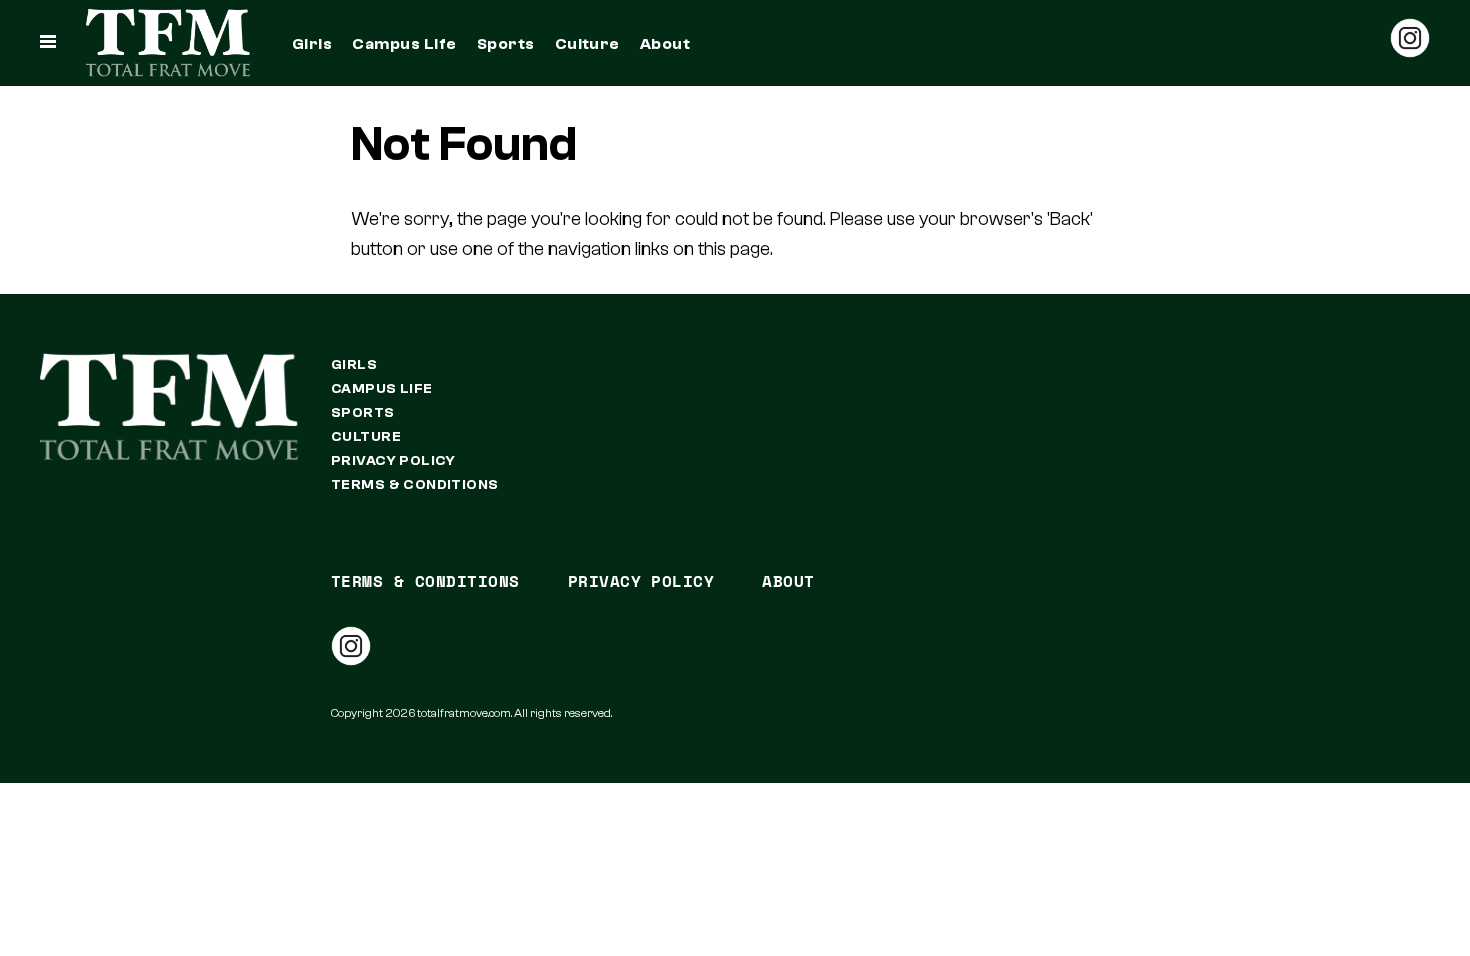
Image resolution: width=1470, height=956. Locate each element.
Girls (312, 44)
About (665, 44)
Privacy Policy (393, 461)
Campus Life (404, 44)
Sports (506, 44)
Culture (587, 44)
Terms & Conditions (415, 485)
